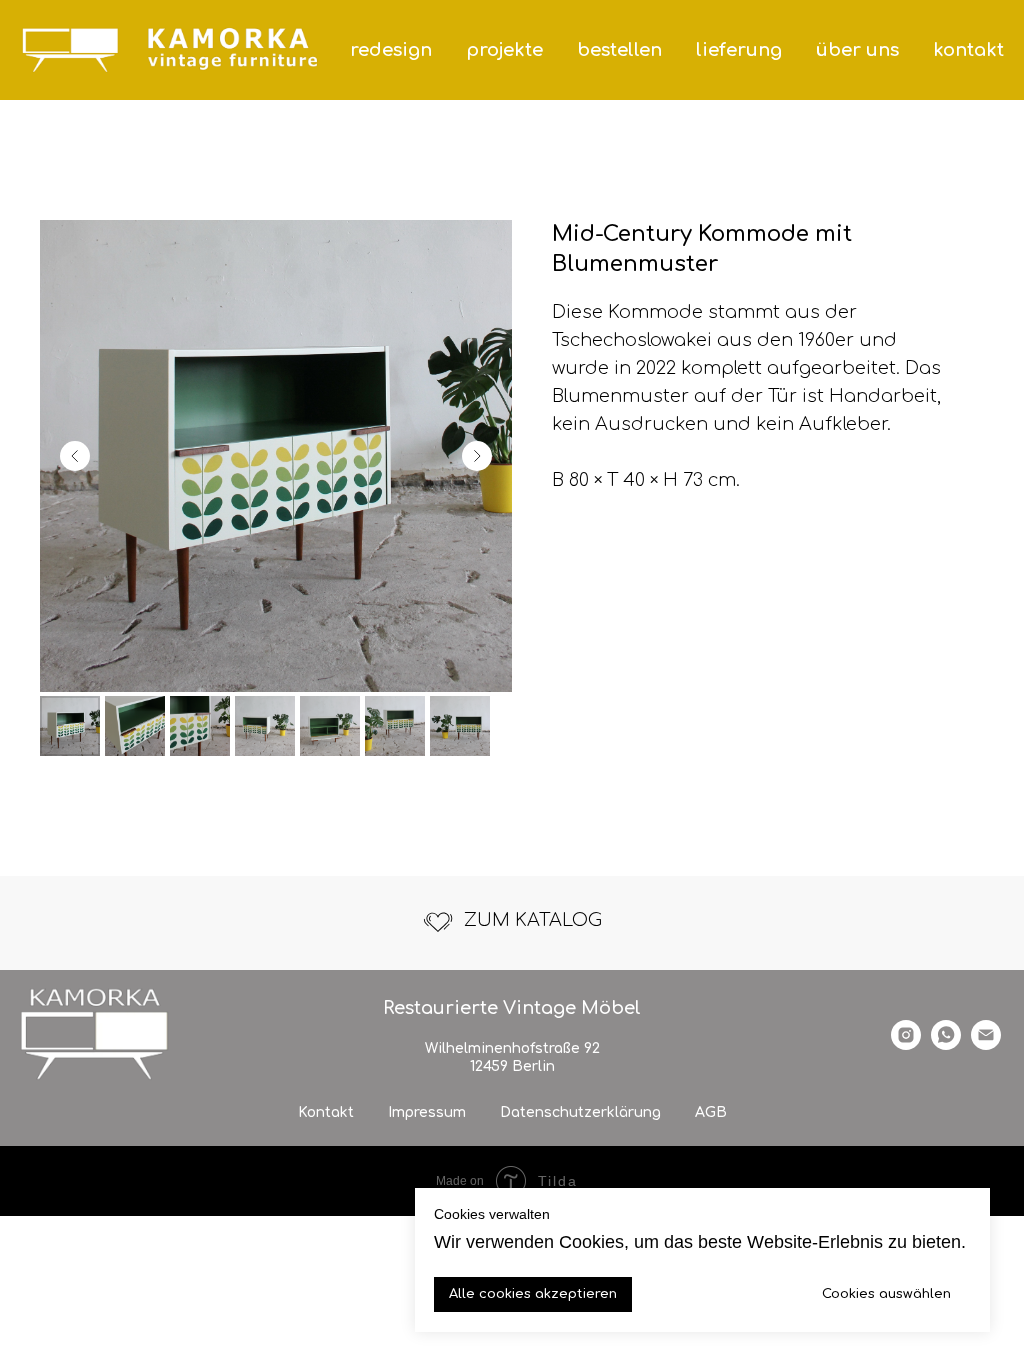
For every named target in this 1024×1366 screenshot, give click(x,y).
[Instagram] (906, 1044)
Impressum (427, 1112)
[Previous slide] (75, 456)
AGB (711, 1112)
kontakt (968, 50)
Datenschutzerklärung (580, 1112)
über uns (857, 50)
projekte (504, 50)
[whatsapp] (946, 1044)
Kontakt (326, 1112)
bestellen (619, 50)
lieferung (739, 50)
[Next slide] (477, 456)
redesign (391, 50)
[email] (986, 1044)
